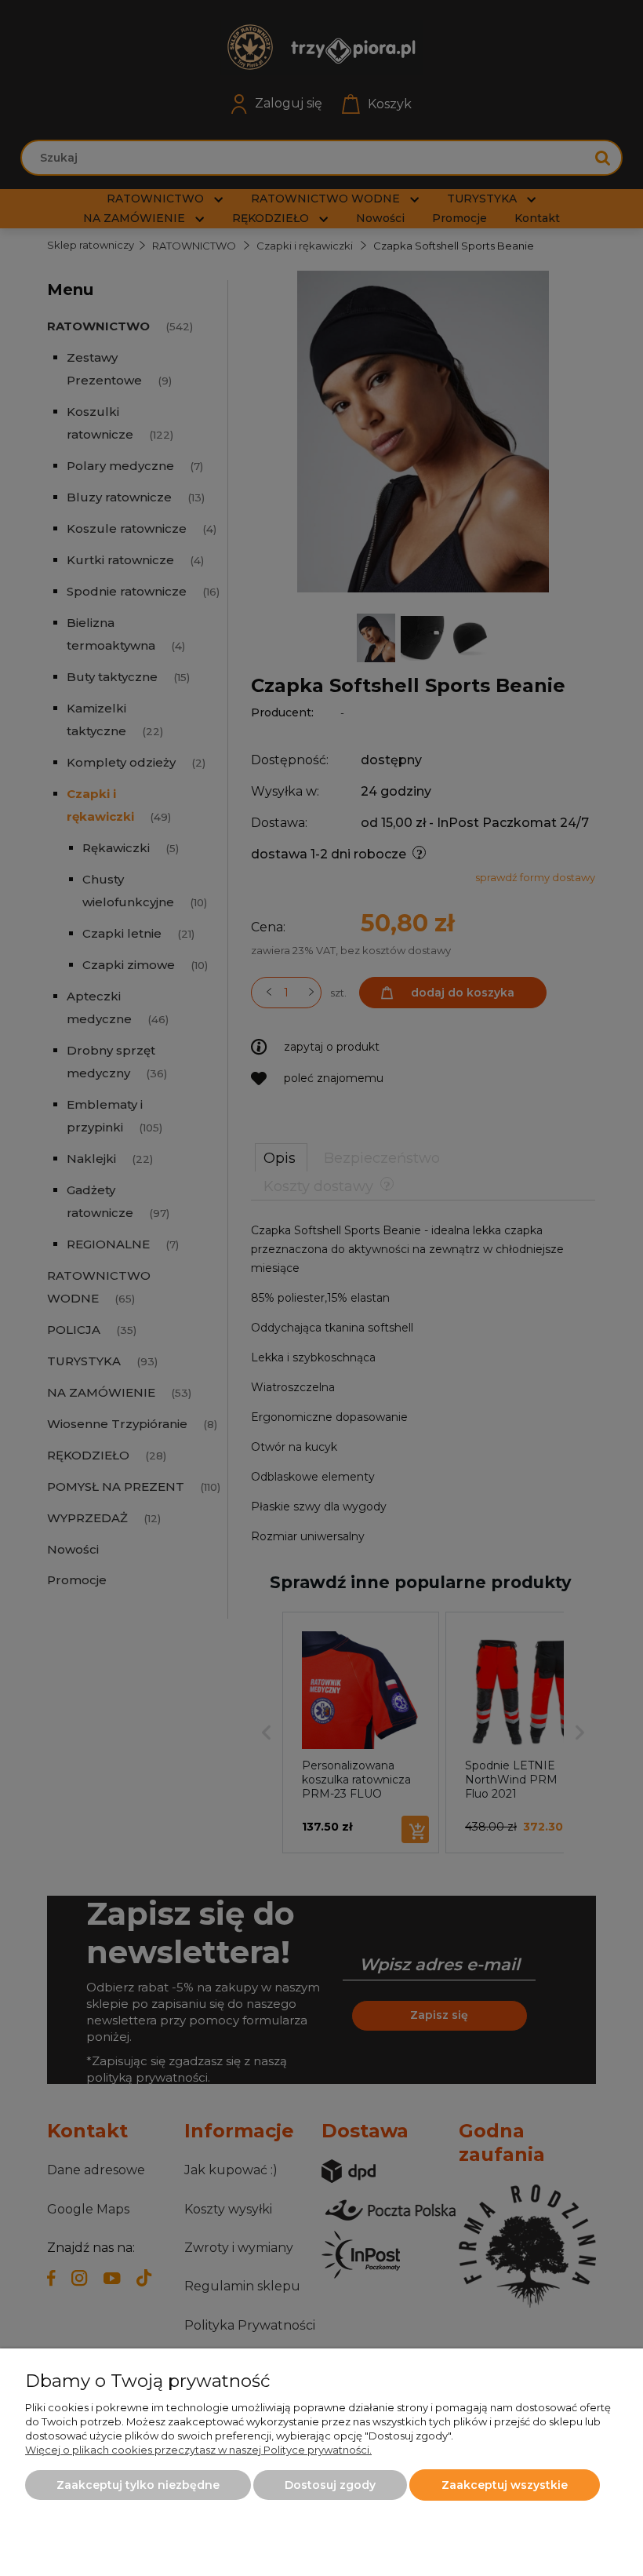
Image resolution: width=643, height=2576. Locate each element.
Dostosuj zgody (330, 2485)
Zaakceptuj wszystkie (505, 2485)
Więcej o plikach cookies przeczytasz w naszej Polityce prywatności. (198, 2450)
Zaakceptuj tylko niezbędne (138, 2485)
